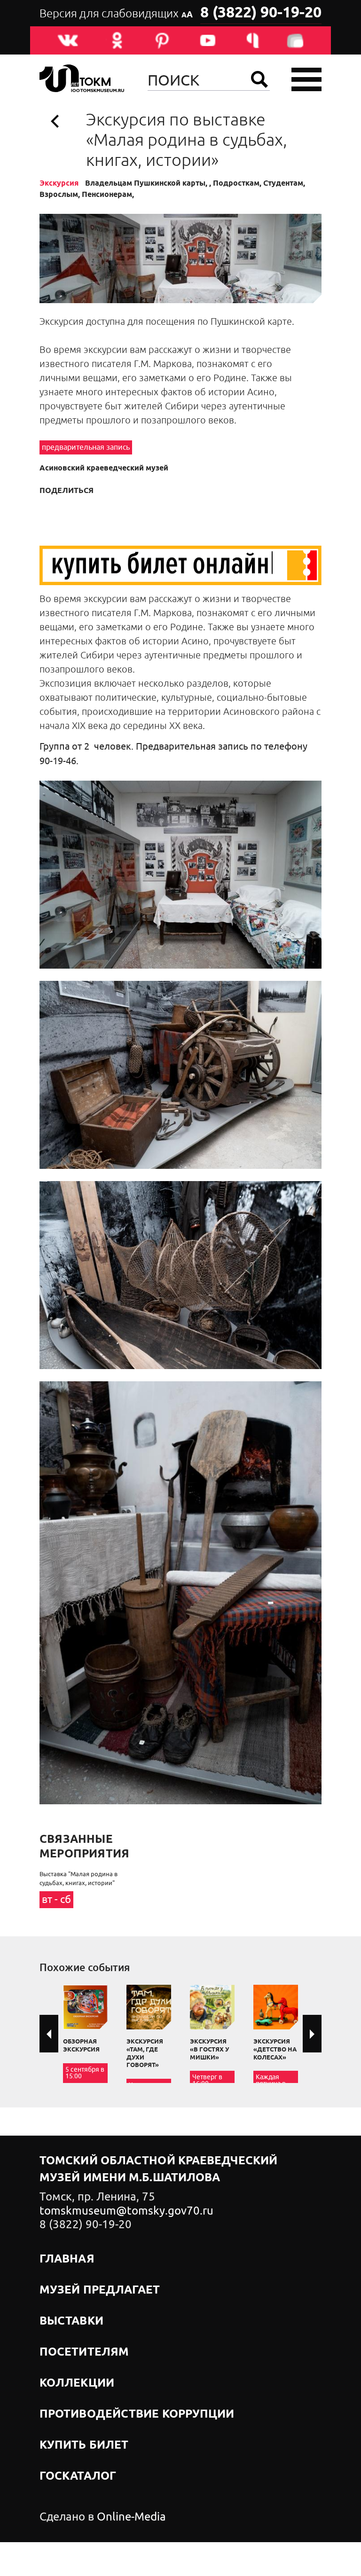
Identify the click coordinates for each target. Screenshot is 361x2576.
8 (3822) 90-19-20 (261, 13)
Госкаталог (78, 2476)
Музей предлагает (100, 2290)
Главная (67, 2259)
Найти (259, 79)
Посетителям (84, 2352)
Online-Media (131, 2517)
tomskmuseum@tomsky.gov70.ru (126, 2211)
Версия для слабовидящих (116, 14)
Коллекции (77, 2383)
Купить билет (84, 2445)
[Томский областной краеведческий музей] (82, 80)
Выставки (71, 2321)
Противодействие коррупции (137, 2414)
